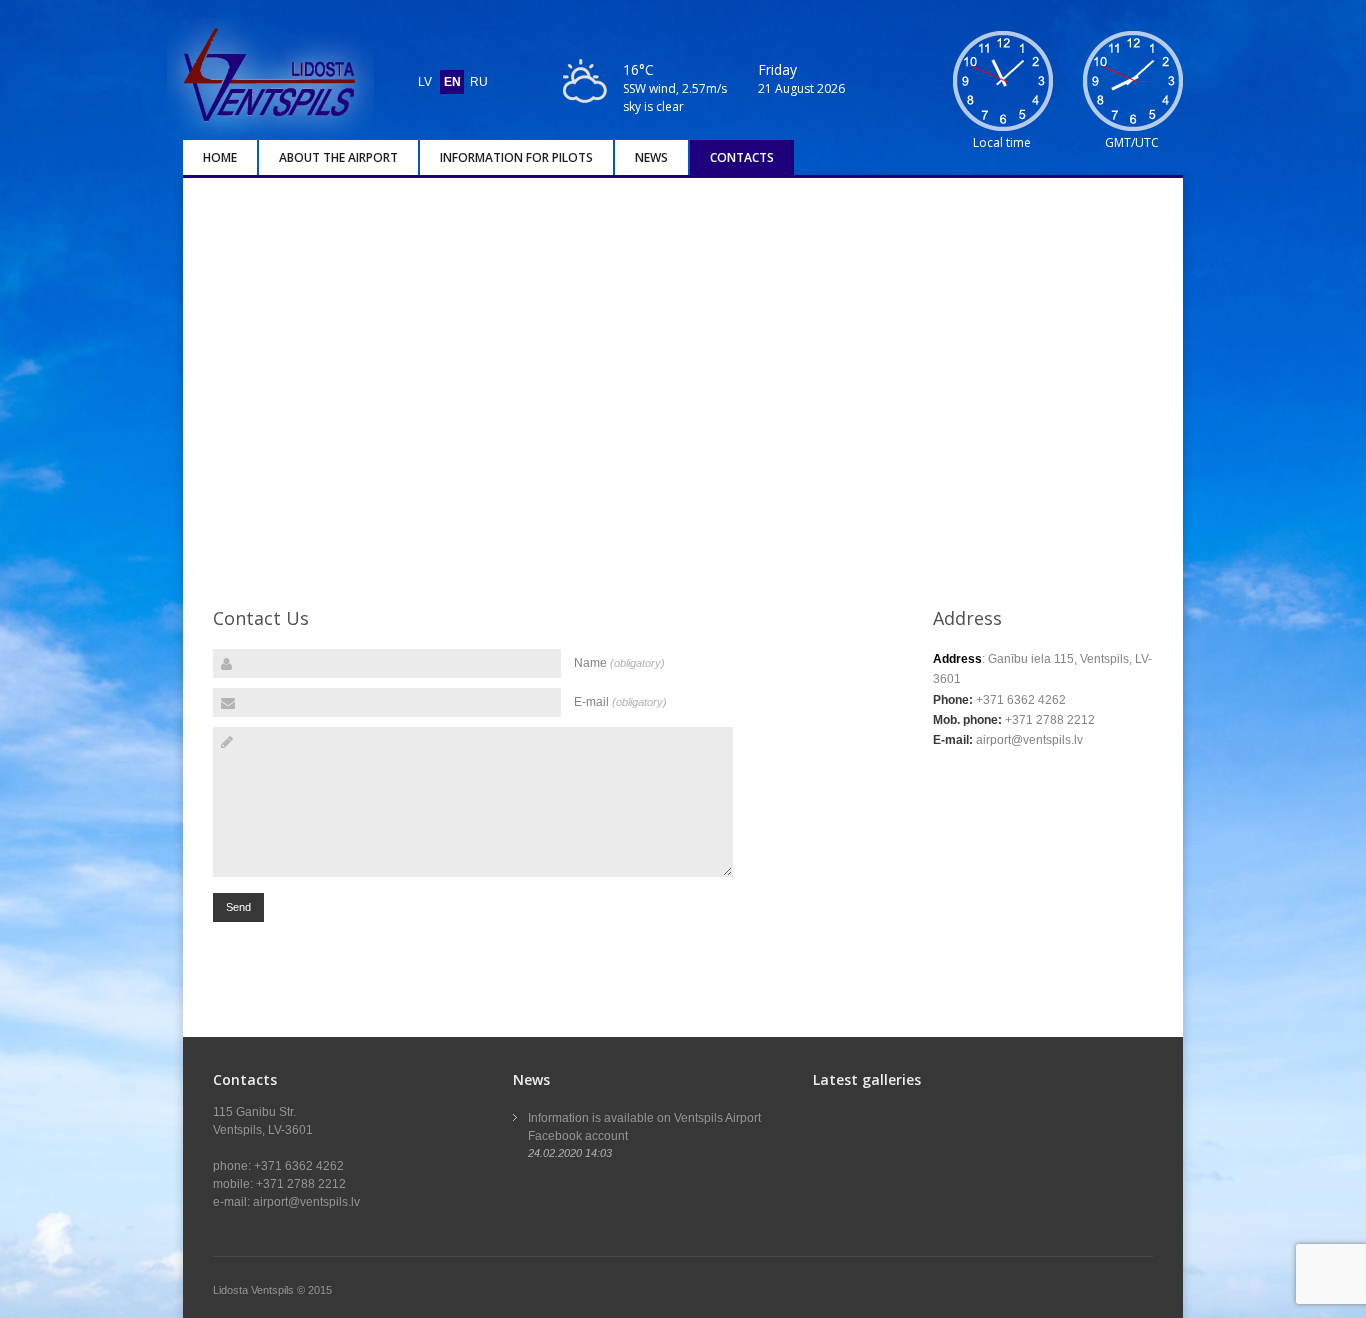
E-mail (620, 702)
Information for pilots (516, 157)
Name (619, 663)
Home (220, 157)
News (651, 157)
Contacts (742, 157)
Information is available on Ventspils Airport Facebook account (644, 1127)
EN (452, 82)
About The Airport (338, 157)
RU (479, 82)
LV (425, 82)
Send (238, 907)
